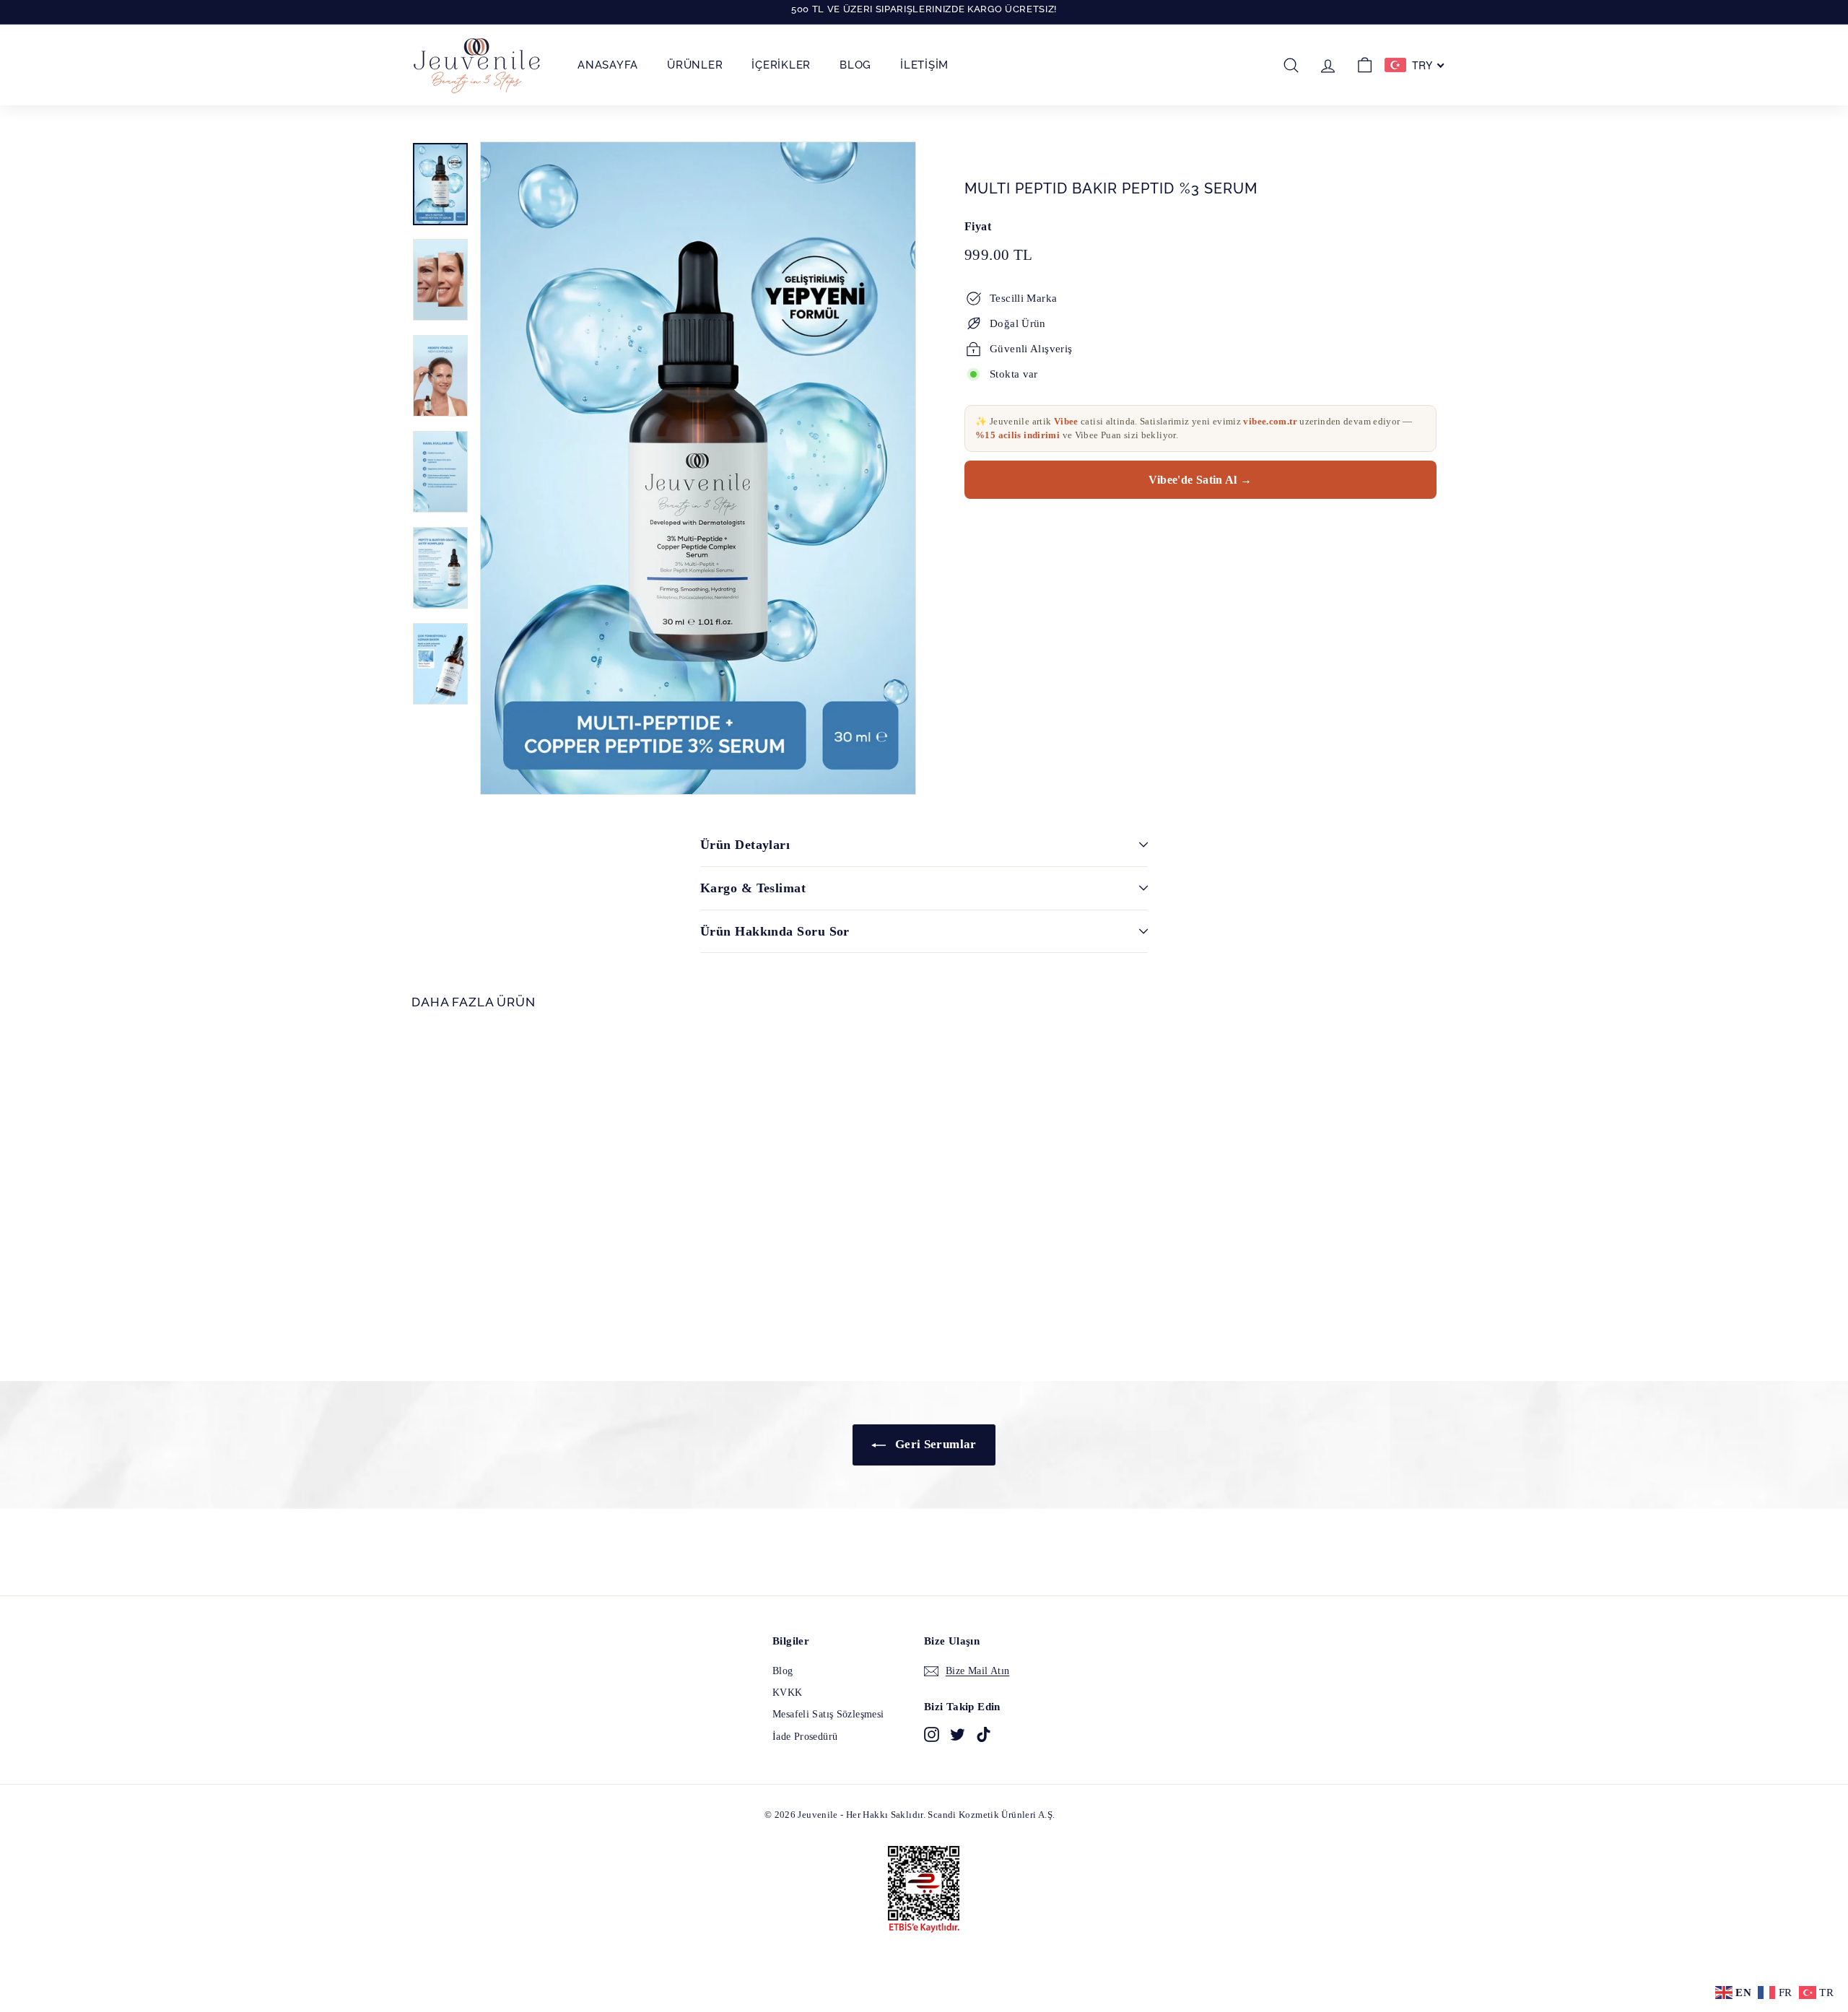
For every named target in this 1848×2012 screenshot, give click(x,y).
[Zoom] (698, 468)
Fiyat (978, 226)
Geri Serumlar (934, 1444)
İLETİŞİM (924, 65)
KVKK (788, 1693)
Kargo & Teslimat (753, 888)
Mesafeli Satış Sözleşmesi (828, 1714)
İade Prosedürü (805, 1737)
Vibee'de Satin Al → (1200, 480)
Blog (855, 65)
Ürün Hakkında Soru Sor (775, 931)
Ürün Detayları (745, 845)
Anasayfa (608, 65)
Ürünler (695, 65)
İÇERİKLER (781, 65)
